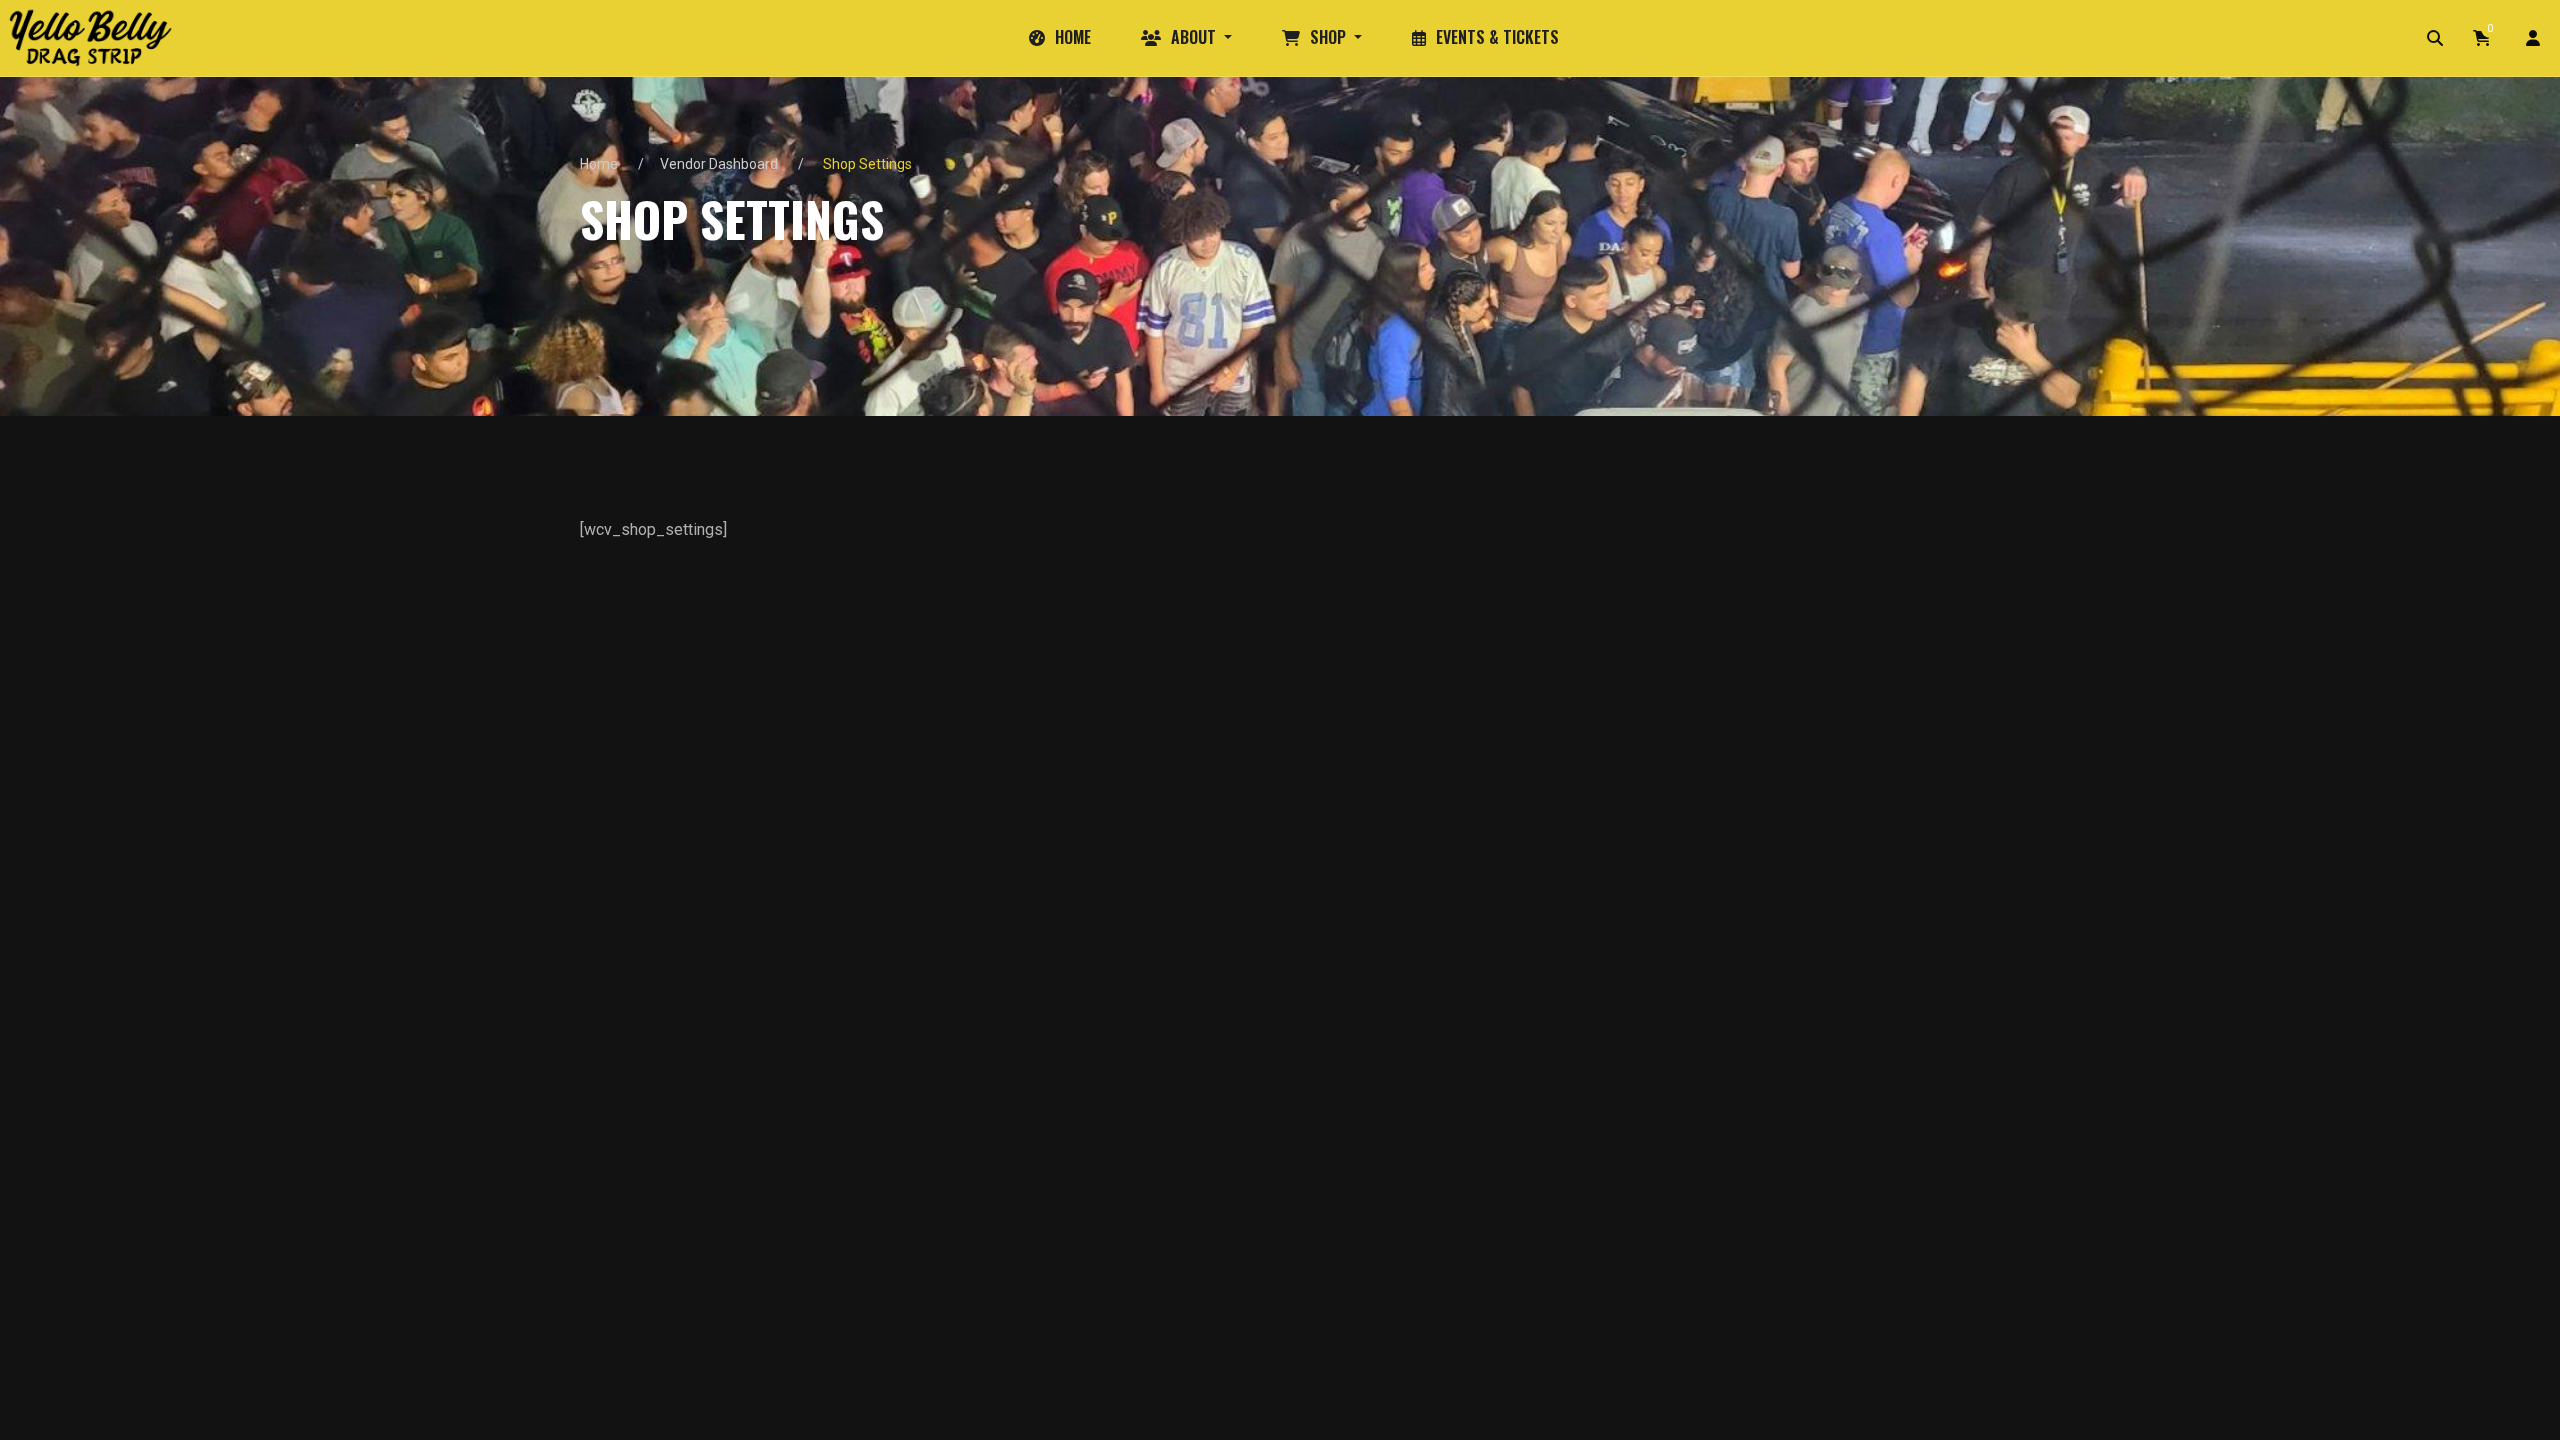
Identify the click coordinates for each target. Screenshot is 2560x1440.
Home (599, 164)
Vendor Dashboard (719, 164)
